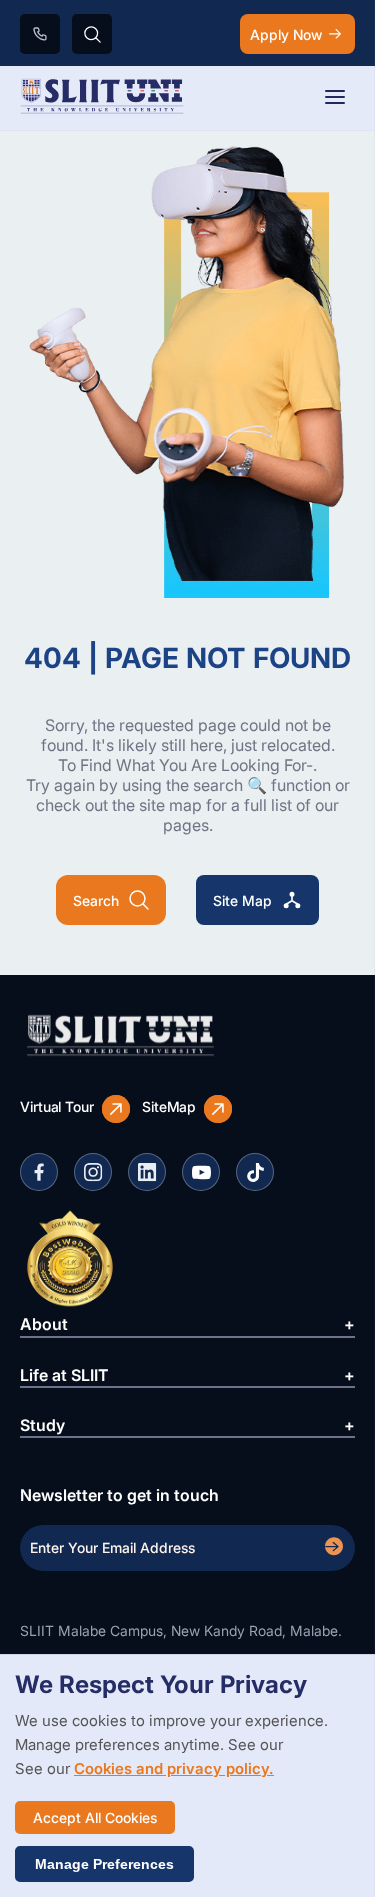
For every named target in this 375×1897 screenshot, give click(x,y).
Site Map (242, 900)
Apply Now (286, 34)
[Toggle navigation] (335, 98)
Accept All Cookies (95, 1817)
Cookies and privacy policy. (174, 1768)
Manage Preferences (104, 1864)
